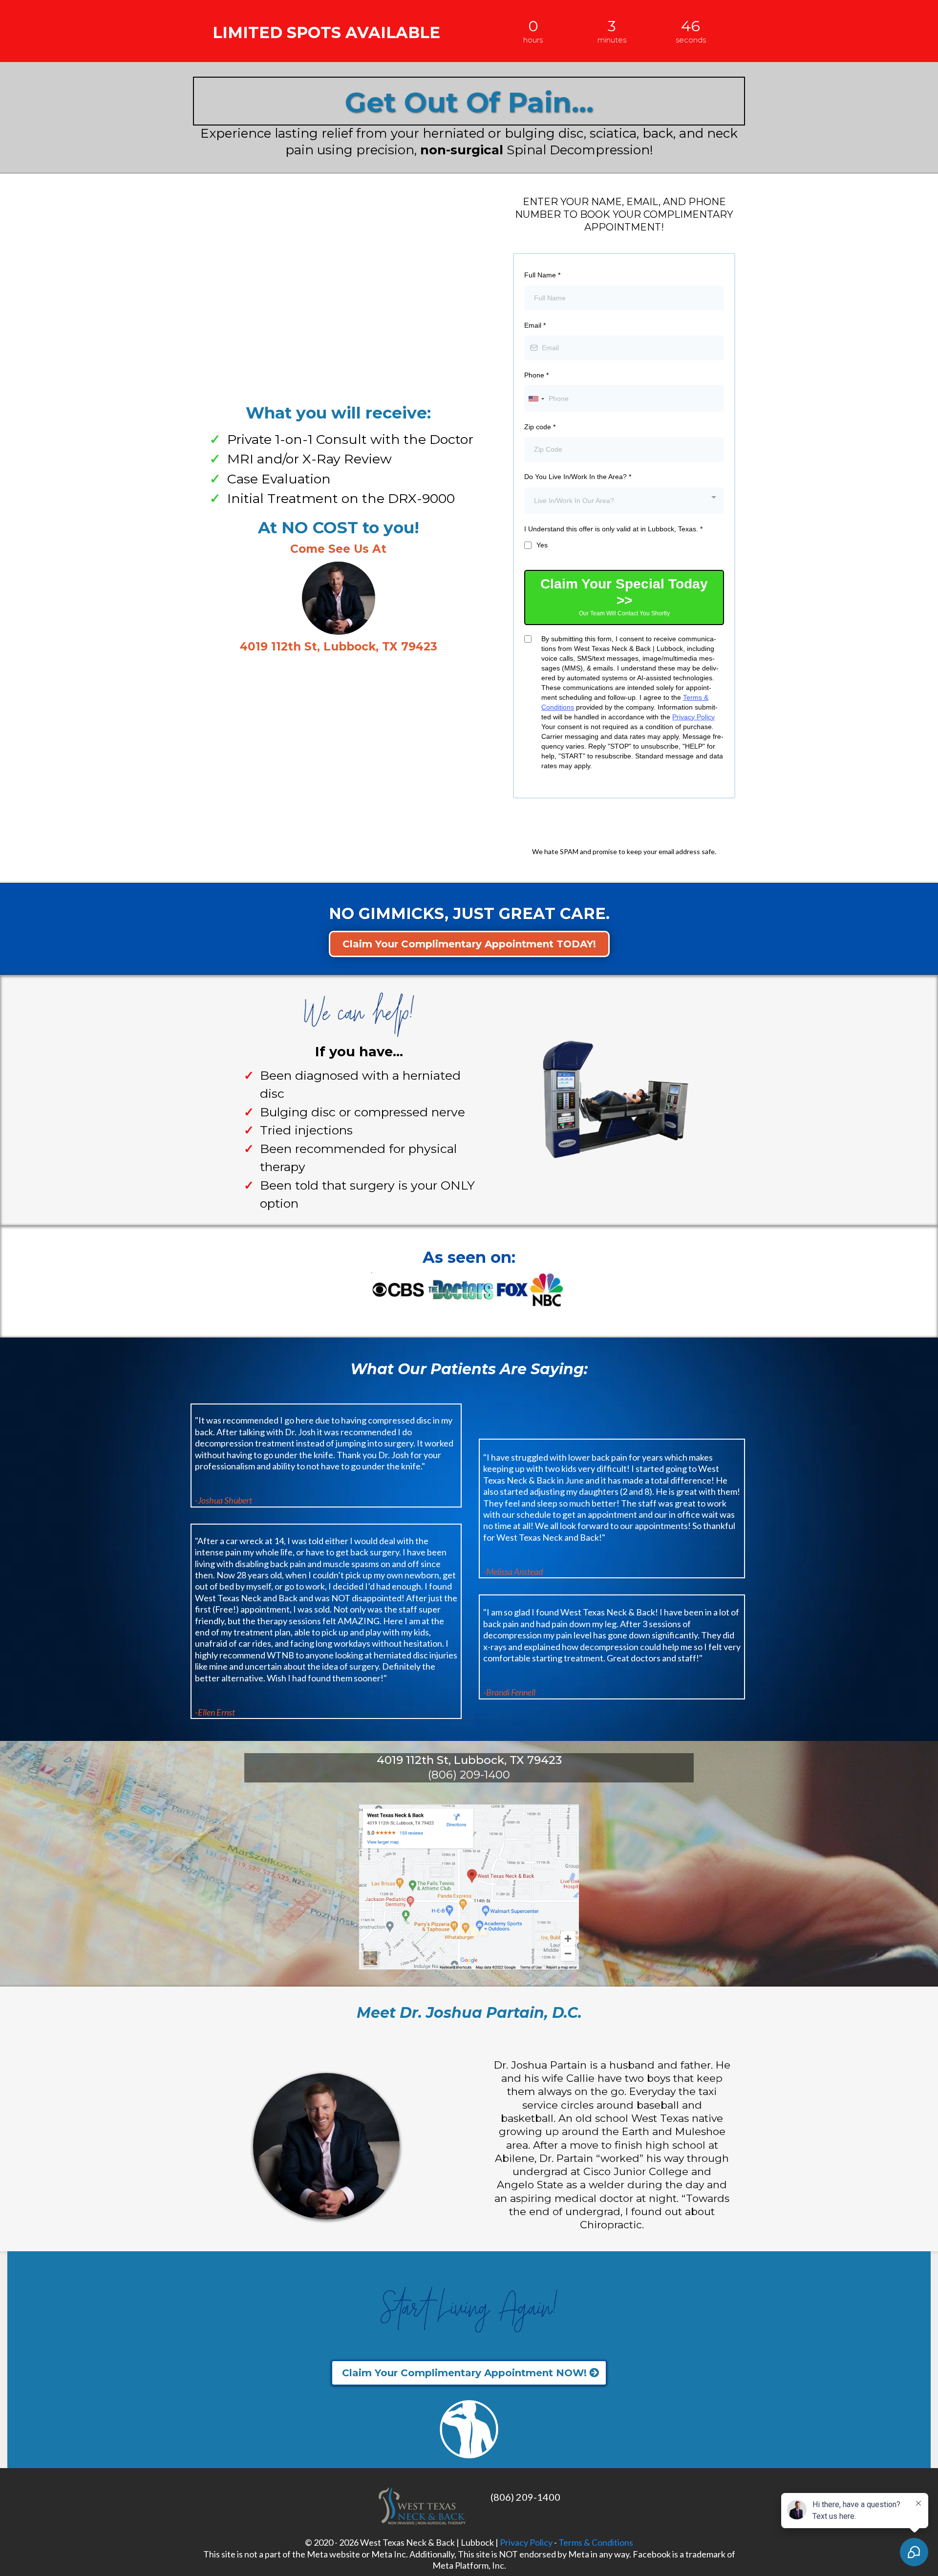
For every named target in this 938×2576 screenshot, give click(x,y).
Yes (542, 545)
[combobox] (536, 399)
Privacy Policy (693, 717)
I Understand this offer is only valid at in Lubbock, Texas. (613, 529)
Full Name (542, 275)
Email (535, 325)
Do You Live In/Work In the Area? (578, 477)
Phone (536, 375)
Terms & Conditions (596, 2542)
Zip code (540, 427)
